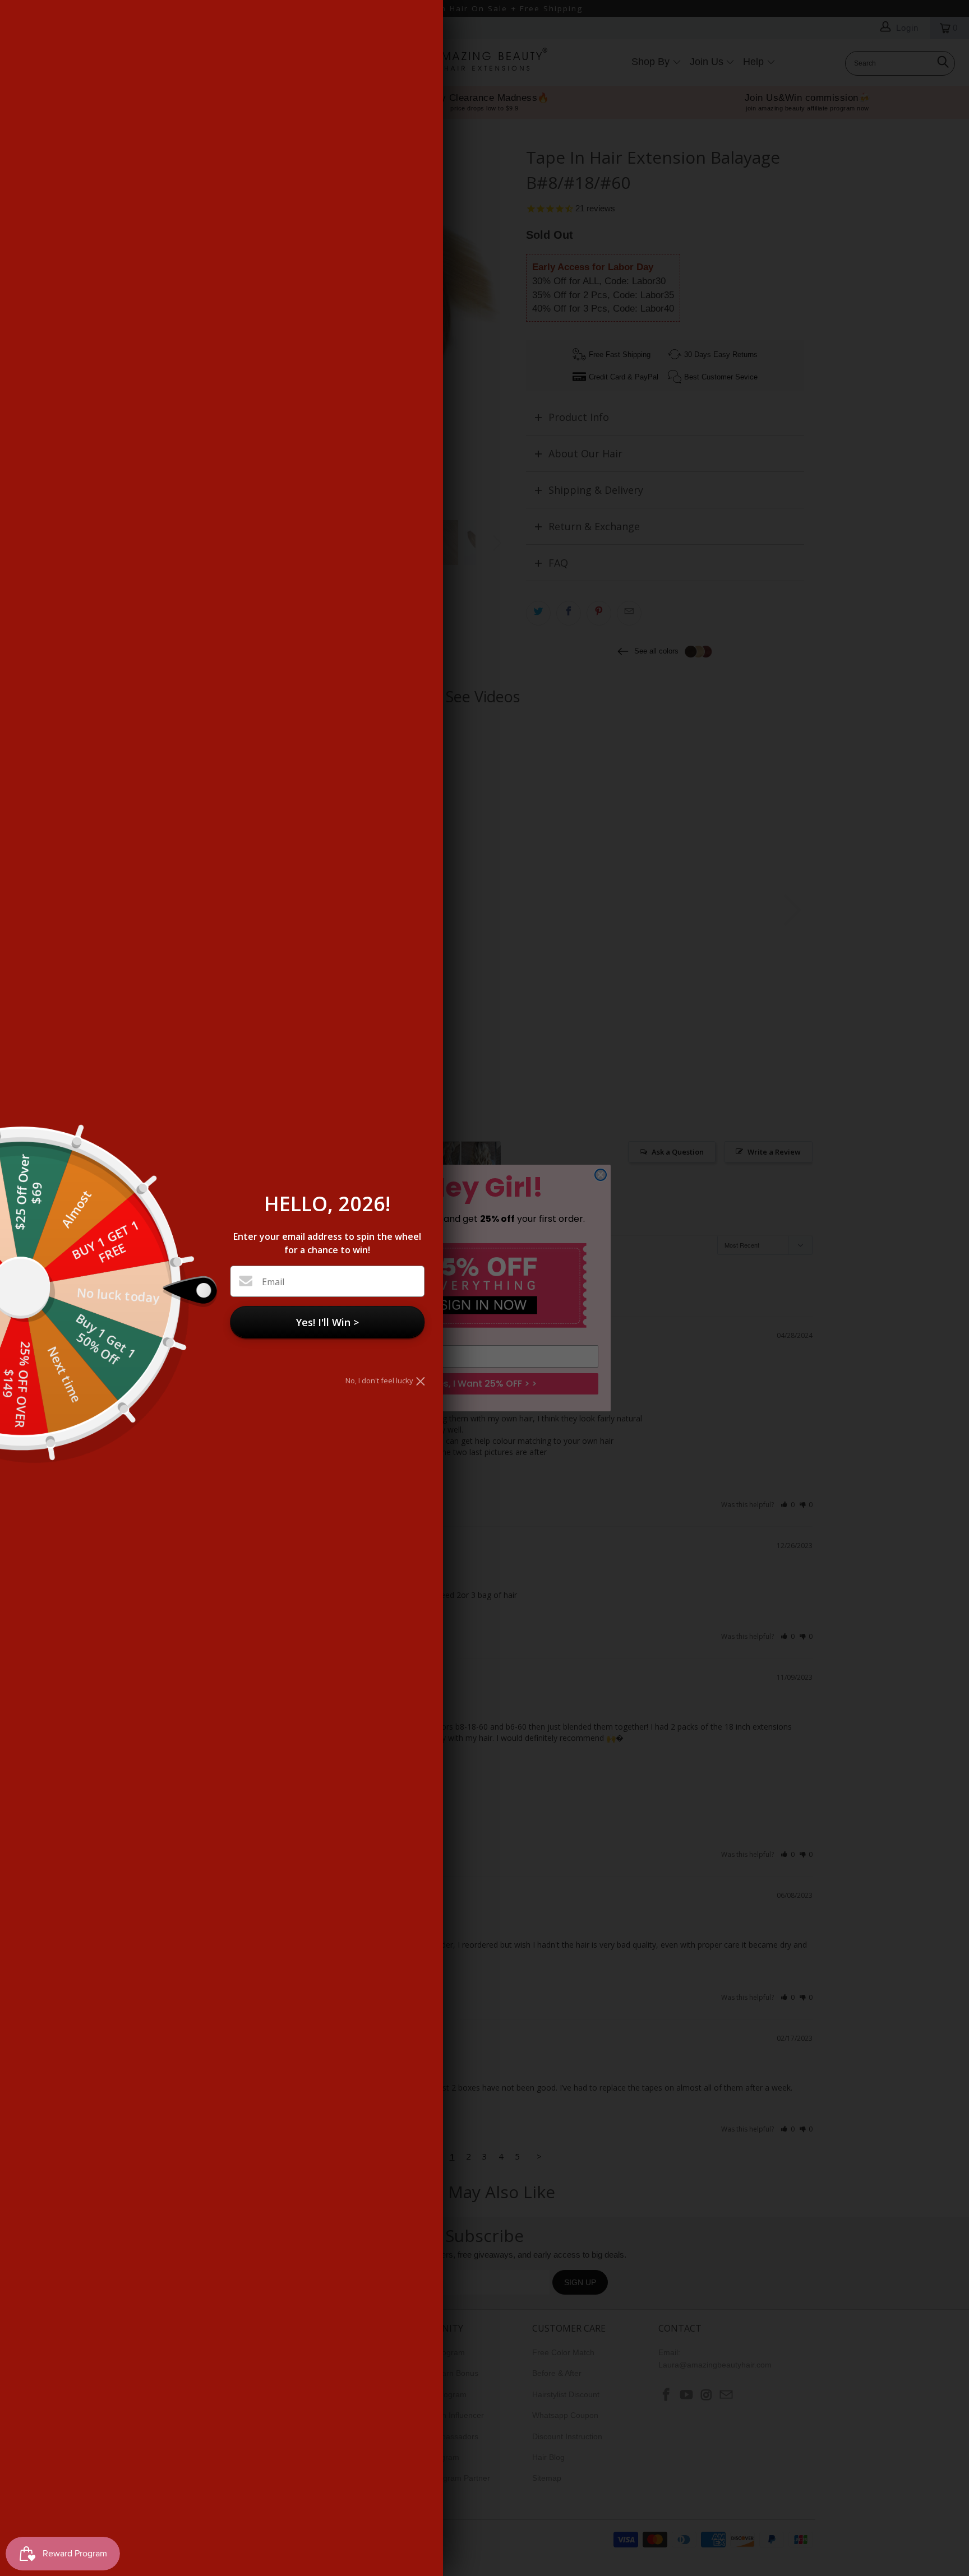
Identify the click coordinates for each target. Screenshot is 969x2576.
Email (273, 1282)
